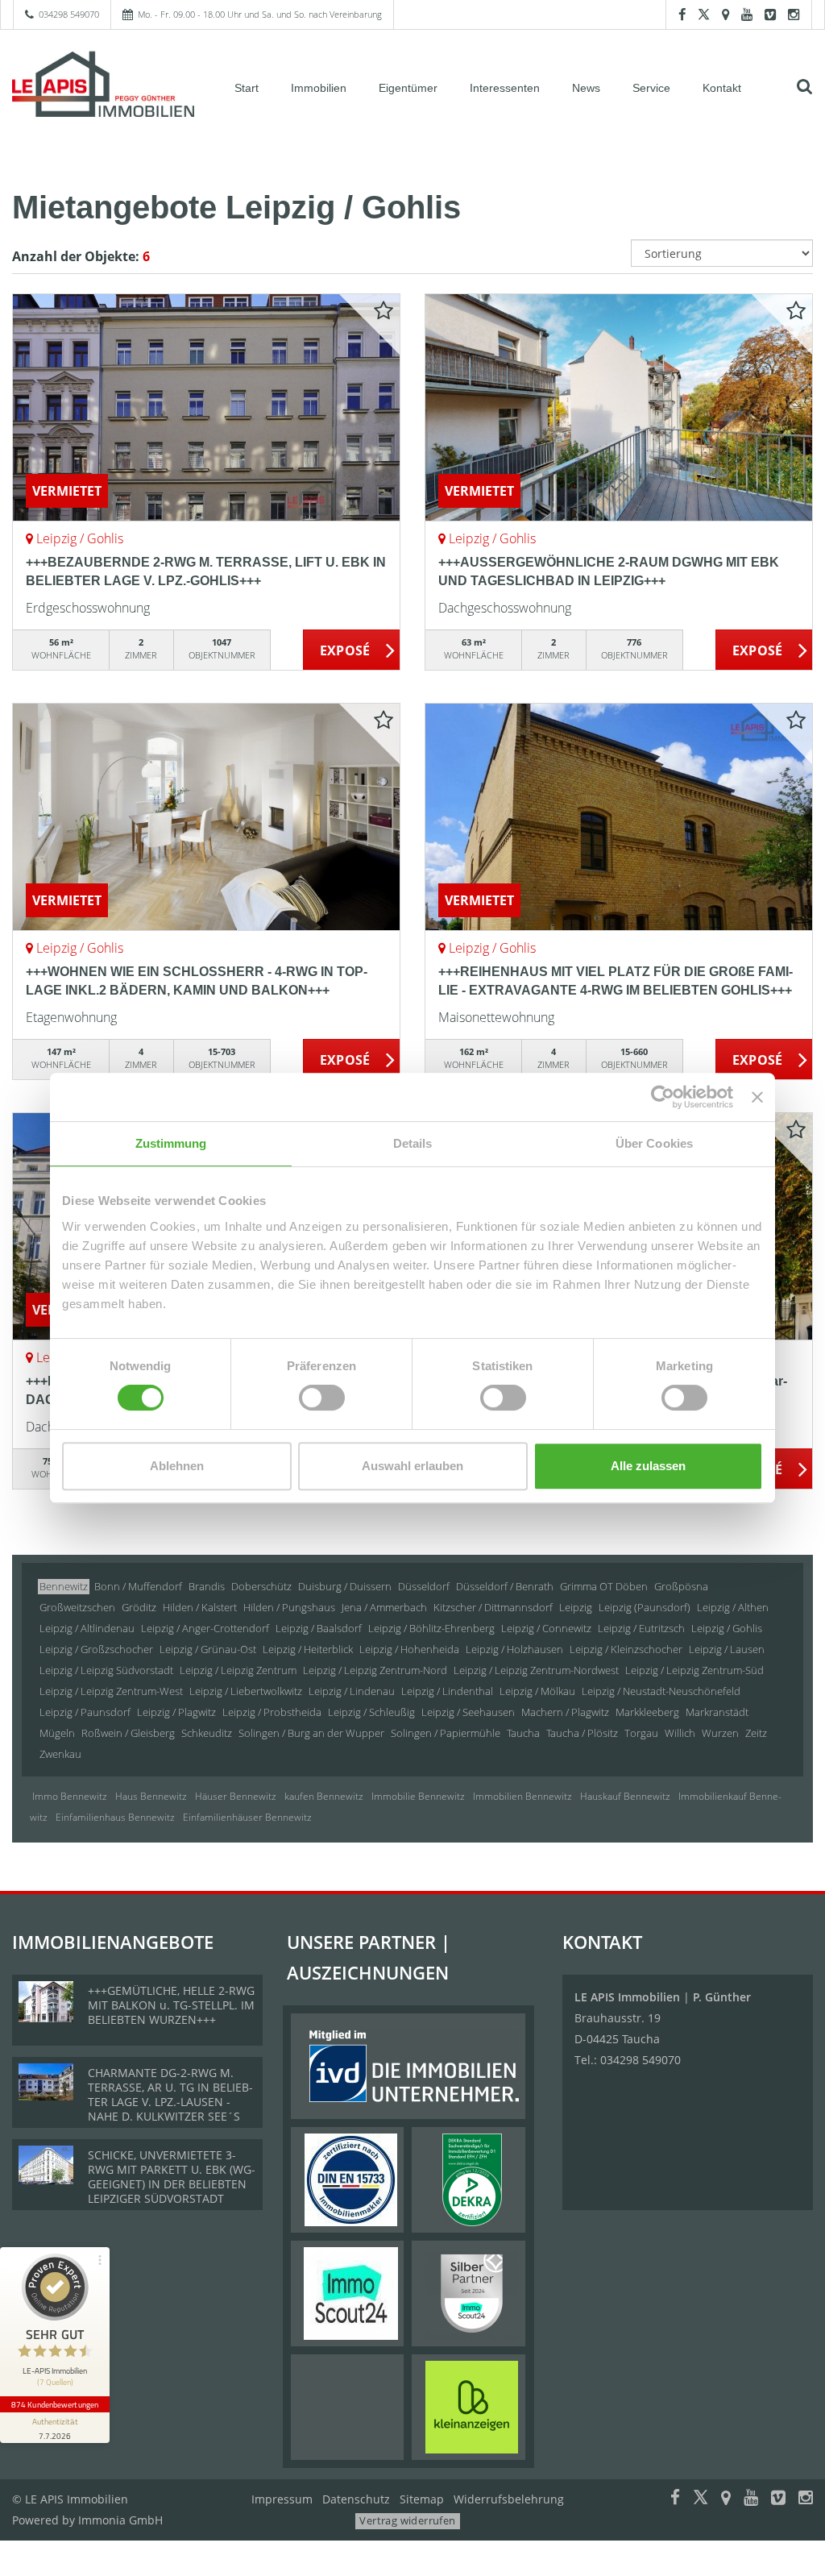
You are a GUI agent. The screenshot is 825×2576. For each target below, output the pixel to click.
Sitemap (422, 2499)
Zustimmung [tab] (171, 1143)
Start (247, 88)
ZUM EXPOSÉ (352, 650)
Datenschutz (356, 2499)
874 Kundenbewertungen (55, 2404)
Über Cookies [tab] (654, 1143)
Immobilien (319, 88)
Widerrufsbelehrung (509, 2499)
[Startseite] (103, 86)
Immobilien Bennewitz (522, 1796)
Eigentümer (408, 88)
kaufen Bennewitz (324, 1796)
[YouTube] (747, 14)
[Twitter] (704, 14)
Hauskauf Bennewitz (625, 1796)
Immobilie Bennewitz (418, 1796)
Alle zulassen (648, 1466)
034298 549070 (69, 14)
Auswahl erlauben (412, 1466)
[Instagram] (794, 14)
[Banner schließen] (757, 1097)
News (586, 88)
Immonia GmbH (120, 2520)
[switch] (322, 1398)
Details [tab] (413, 1143)
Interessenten (505, 88)
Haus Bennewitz (151, 1796)
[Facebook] (682, 14)
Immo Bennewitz (70, 1796)
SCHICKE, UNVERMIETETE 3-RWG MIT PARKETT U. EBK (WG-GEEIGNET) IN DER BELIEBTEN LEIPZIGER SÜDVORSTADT (172, 2177)
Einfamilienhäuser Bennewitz (247, 1817)
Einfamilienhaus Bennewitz (115, 1817)
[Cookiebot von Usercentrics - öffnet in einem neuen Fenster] (663, 1097)
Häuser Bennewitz (236, 1796)
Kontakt (722, 88)
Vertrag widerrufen (407, 2520)
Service (651, 88)
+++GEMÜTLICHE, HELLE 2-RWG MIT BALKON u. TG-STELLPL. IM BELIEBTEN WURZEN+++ (171, 2005)
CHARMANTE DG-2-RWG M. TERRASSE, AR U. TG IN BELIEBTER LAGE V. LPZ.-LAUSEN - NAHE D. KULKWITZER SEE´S (170, 2094)
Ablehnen (177, 1466)
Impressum (282, 2499)
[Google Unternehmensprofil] (726, 14)
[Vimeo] (770, 14)
